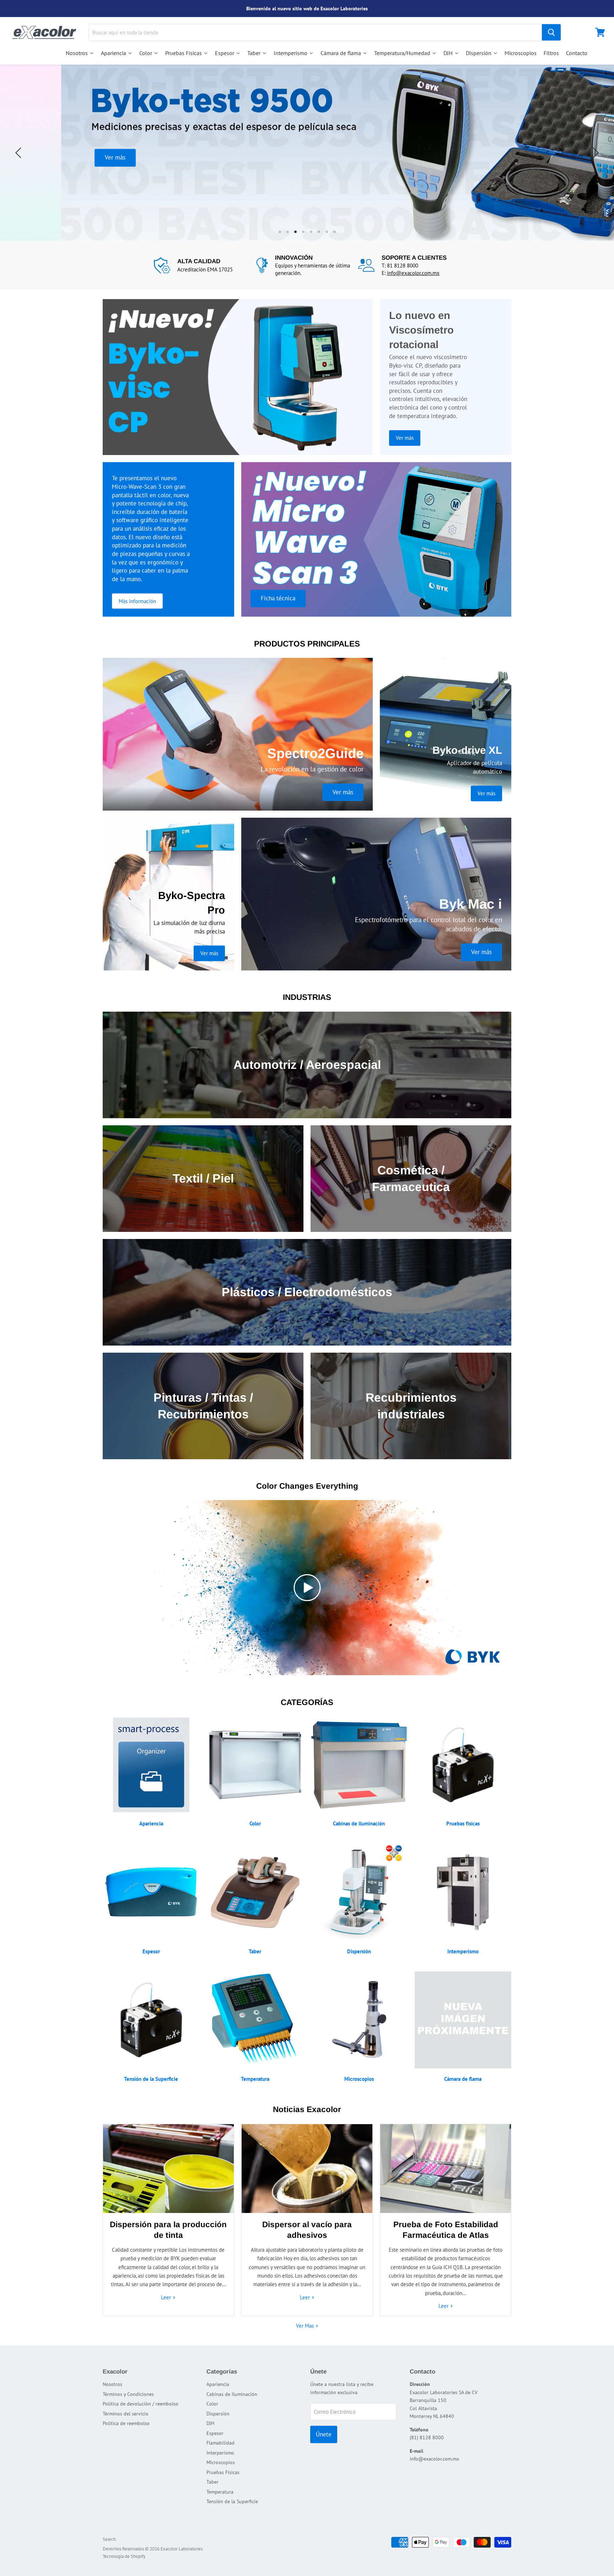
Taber (212, 2482)
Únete (324, 2434)
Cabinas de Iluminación (232, 2394)
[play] (307, 1588)
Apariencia (218, 2384)
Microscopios (221, 2462)
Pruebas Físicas (223, 2472)
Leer (167, 2297)
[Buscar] (551, 32)
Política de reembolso (126, 2423)
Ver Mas (306, 2326)
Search (109, 2539)
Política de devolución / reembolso (141, 2404)
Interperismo (220, 2453)
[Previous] (20, 153)
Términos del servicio (126, 2414)
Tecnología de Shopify (124, 2556)
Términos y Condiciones (128, 2394)
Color (212, 2404)
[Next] (594, 153)
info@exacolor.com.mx (413, 273)
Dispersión (218, 2414)
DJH (210, 2423)
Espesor (215, 2433)
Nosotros (112, 2384)
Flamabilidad (220, 2443)
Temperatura (220, 2492)
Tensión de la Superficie (232, 2501)
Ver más (307, 157)
